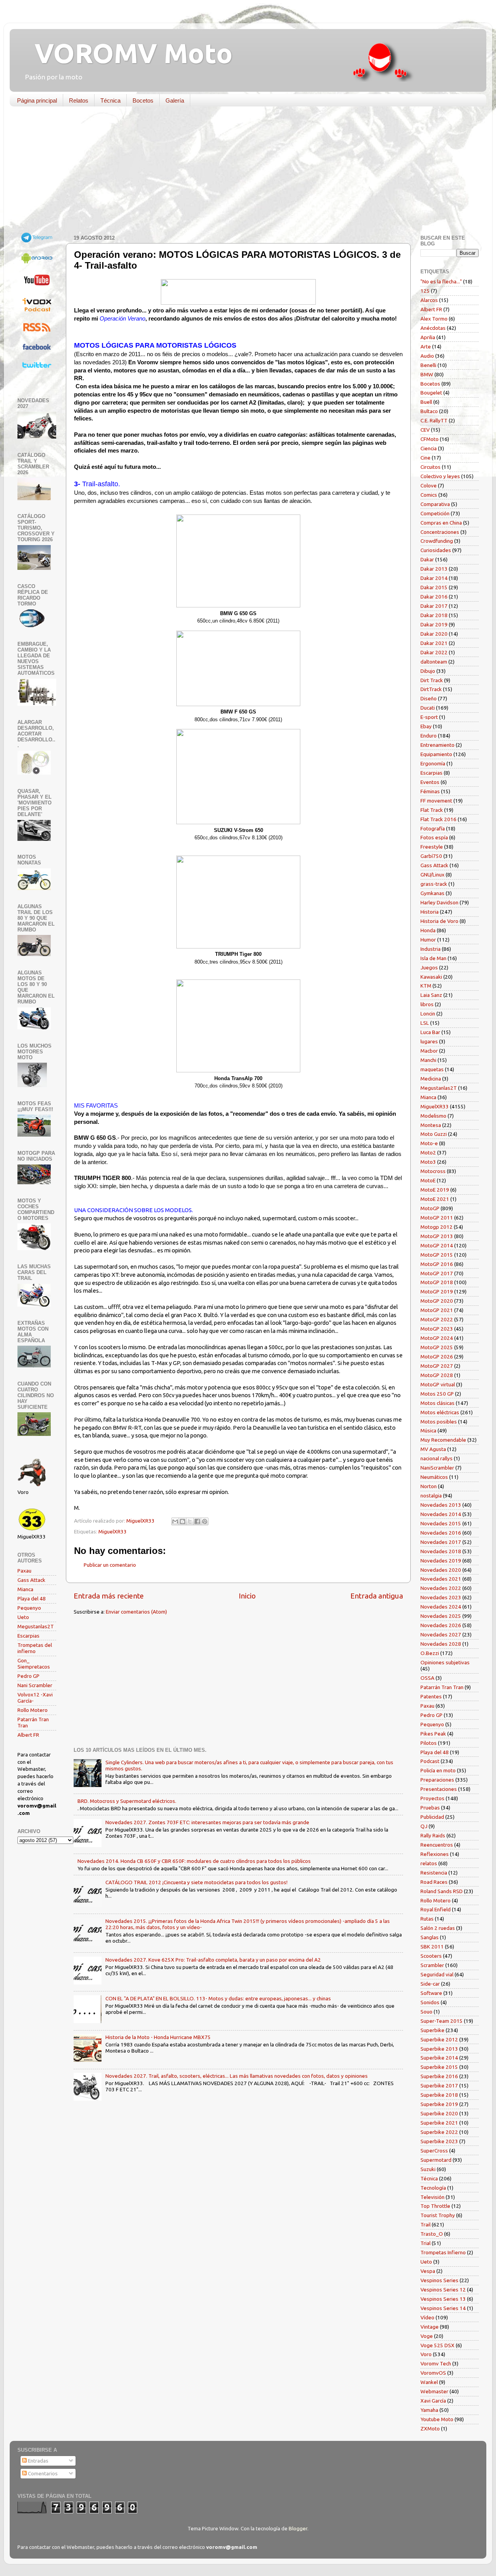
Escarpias (28, 1636)
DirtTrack (431, 689)
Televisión (432, 2197)
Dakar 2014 (434, 578)
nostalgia (431, 1496)
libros (427, 1004)
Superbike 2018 (439, 2095)
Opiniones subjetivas (445, 1662)
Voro (426, 2354)
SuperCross (434, 2151)
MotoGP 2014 (437, 1245)
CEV (425, 430)
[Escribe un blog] (183, 1521)
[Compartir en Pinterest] (205, 1521)
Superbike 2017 (439, 2085)
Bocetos (143, 100)
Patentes (431, 1696)
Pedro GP (28, 1676)
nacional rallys (437, 1458)
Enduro (429, 736)
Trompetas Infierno (443, 2252)
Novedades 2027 (441, 1634)
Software (431, 1993)
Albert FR (28, 1735)
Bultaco (429, 411)
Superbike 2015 (439, 2067)
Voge (427, 2336)
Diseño (429, 698)
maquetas (432, 1069)
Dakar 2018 (434, 615)
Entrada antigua (377, 1596)
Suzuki (428, 2169)
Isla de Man (433, 958)
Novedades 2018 (441, 1551)
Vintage (430, 2327)
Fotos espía (434, 837)
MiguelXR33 (113, 1532)
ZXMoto (430, 2429)
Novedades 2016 (441, 1533)
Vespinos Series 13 (443, 2299)
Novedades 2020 (441, 1570)
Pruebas (430, 1808)
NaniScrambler (437, 1468)
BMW (427, 374)
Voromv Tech (436, 2363)
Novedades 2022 (441, 1588)
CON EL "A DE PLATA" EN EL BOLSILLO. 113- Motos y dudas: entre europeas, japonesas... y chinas (218, 1998)
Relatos (79, 100)
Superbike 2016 (439, 2076)
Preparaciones (437, 1780)
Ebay (426, 726)
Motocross (433, 1171)
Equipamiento (436, 754)
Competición (435, 513)
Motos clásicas (437, 1403)
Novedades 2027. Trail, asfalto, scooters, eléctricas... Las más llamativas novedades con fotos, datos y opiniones (237, 2076)
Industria (431, 949)
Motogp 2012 (437, 1227)
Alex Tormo (434, 319)
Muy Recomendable (443, 1440)
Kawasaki (431, 977)
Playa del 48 (32, 1598)
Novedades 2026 (441, 1625)
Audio (427, 356)
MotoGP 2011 (437, 1218)
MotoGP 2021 (437, 1310)
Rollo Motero (33, 1710)
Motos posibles (439, 1422)
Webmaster (434, 2391)
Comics (429, 495)
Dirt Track (432, 680)
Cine (425, 458)
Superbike (432, 2030)
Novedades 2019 (441, 1561)
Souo (426, 2012)
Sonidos (430, 2002)
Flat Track (432, 810)
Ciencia (429, 448)
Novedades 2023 (441, 1597)
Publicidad (432, 1817)
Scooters (431, 1956)
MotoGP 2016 (437, 1264)
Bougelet (431, 393)
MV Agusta (433, 1449)
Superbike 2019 (439, 2104)
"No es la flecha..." (441, 281)
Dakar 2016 (434, 597)
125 (425, 291)
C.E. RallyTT (434, 420)
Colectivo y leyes (440, 476)
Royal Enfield (436, 1909)
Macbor (429, 1051)
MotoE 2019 (435, 1190)
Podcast (430, 1761)
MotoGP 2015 (437, 1255)
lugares (429, 1041)
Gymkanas (432, 893)
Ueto (23, 1617)
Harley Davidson (439, 902)
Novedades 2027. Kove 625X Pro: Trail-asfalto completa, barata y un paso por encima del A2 (213, 1960)
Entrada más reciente (109, 1596)
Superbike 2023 (439, 2141)
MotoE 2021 (435, 1199)
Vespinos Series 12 (443, 2290)
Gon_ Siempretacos (34, 1664)
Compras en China (441, 523)
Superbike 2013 (439, 2049)
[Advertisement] (242, 172)
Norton (429, 1486)
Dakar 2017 (434, 606)
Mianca (25, 1589)
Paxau (24, 1571)
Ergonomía (433, 763)
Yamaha (429, 2410)
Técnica (110, 100)
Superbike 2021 (439, 2123)
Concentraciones (440, 532)
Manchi (428, 1060)
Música (428, 1430)
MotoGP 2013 (437, 1236)
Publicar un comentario (110, 1565)
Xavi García (433, 2401)
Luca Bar (430, 1032)
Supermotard (436, 2160)
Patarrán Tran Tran (442, 1687)
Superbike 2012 (439, 2039)
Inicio (247, 1596)
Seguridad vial (437, 1974)
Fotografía (433, 828)
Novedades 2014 (441, 1514)
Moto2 (428, 1153)
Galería (175, 100)
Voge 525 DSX (437, 2345)
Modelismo (433, 1116)
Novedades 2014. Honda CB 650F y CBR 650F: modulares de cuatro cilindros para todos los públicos (194, 1861)
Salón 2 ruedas (438, 1928)
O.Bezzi (430, 1653)
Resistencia (434, 1873)
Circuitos (431, 467)
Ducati (428, 708)
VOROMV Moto (127, 53)
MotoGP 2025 (437, 1347)
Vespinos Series (439, 2280)
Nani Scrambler (35, 1685)
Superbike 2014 (439, 2058)
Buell (426, 402)
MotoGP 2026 (437, 1357)
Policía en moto (438, 1770)
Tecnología (433, 2188)
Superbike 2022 (439, 2132)
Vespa (428, 2271)
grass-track (434, 884)
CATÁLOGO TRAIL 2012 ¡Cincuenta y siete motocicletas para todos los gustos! (196, 1882)
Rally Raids (433, 1835)
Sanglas (430, 1937)
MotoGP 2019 (437, 1291)
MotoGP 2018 (437, 1282)
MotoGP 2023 (437, 1329)
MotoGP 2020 (437, 1301)
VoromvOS (433, 2373)
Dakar (427, 559)
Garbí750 (431, 856)
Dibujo (428, 671)
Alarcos (429, 300)
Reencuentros (437, 1845)
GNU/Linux (432, 875)
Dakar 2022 (434, 652)
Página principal (37, 100)
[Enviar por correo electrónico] (175, 1521)
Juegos (429, 967)
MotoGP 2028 (437, 1375)
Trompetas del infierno (35, 1648)
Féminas (430, 791)
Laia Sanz (431, 995)
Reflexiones (435, 1854)
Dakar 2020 (434, 634)
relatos (429, 1863)
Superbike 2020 (439, 2113)
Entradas (38, 2461)
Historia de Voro (439, 921)
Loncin (428, 1014)
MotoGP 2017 (437, 1273)
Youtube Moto (437, 2419)
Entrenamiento (437, 745)
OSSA (427, 1678)
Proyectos (432, 1798)
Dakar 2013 (434, 569)
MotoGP (430, 1208)
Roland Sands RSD (442, 1891)
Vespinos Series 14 (443, 2308)
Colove (429, 485)
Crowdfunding (437, 541)
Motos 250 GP (437, 1394)
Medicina (431, 1079)
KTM (426, 986)
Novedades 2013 (441, 1505)
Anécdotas (433, 328)
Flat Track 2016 (438, 819)
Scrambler (432, 1965)
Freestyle (432, 847)
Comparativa (435, 504)
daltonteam (434, 662)
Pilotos (429, 1743)
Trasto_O (432, 2234)
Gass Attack (31, 1580)
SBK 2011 (432, 1947)
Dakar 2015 (434, 587)
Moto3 (428, 1162)
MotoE (428, 1180)
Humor (428, 940)
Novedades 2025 (441, 1616)
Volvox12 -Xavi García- (35, 1698)
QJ (424, 1826)
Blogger (298, 2528)
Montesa (431, 1125)
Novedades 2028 (441, 1644)
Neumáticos (434, 1477)
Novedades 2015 (441, 1523)
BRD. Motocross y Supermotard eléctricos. (127, 1801)
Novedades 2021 (441, 1579)
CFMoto (430, 439)
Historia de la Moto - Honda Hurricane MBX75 (158, 2037)
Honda (428, 930)
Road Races (434, 1882)
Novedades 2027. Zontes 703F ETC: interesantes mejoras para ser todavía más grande (207, 1822)
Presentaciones (439, 1789)
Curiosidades (436, 550)
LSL (425, 1023)
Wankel (429, 2382)
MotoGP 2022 (437, 1319)
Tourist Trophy (438, 2215)
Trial (425, 2243)
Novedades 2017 (441, 1542)
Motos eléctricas (440, 1412)
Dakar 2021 (434, 643)
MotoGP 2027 (437, 1366)
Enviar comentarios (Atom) (136, 1612)
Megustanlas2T (36, 1626)
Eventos (430, 782)
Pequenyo (29, 1608)
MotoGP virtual (438, 1384)
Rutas (427, 1919)
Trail (425, 2224)
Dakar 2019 (434, 624)
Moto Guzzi (434, 1134)
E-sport (429, 717)
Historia (430, 912)
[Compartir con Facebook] (197, 1521)
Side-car (430, 1984)
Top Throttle (435, 2206)
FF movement (436, 801)
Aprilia (428, 337)
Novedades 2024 (441, 1607)
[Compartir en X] (190, 1521)
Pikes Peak (433, 1734)
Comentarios (42, 2473)
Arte (426, 346)
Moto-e (429, 1143)
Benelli (428, 365)
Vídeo (427, 2317)
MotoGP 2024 (437, 1338)
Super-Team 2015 (442, 2021)
